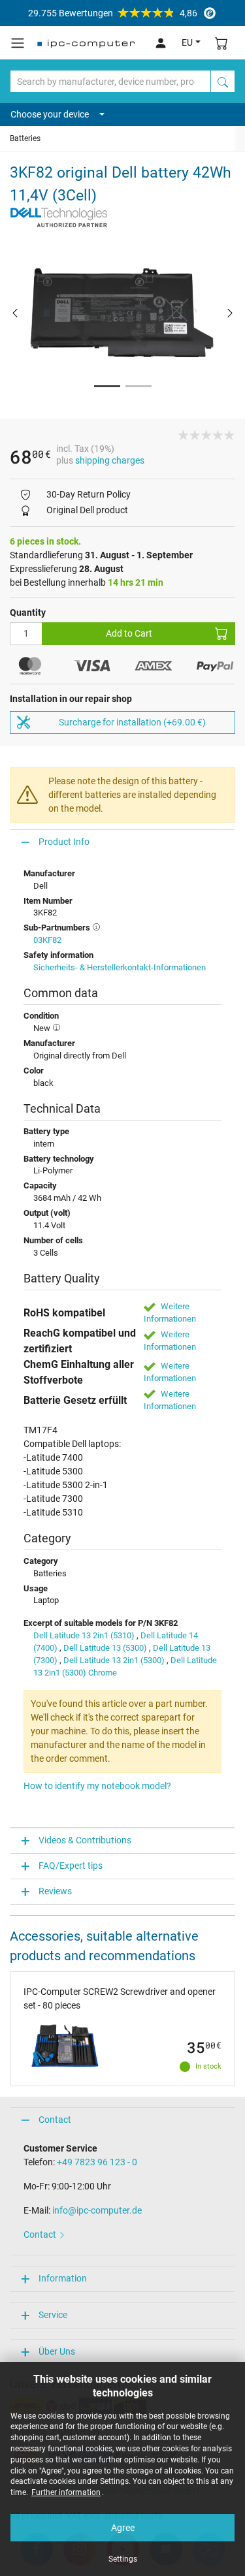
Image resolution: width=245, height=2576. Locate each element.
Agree (123, 2528)
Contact (55, 2120)
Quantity (28, 612)
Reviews (55, 1891)
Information (63, 2278)
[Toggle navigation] (18, 43)
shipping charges (110, 460)
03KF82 (47, 940)
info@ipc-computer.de (97, 2210)
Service (53, 2315)
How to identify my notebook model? (97, 1786)
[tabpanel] (122, 312)
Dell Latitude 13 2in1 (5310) (84, 1635)
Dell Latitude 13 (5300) (105, 1648)
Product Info (64, 842)
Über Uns (57, 2351)
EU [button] (187, 42)
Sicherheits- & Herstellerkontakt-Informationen (120, 967)
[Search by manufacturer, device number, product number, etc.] (223, 81)
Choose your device (50, 114)
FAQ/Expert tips (71, 1866)
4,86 (113, 13)
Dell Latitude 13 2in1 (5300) (114, 1660)
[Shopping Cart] (221, 43)
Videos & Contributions (85, 1840)
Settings (123, 2559)
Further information (66, 2492)
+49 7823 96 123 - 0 (97, 2162)
